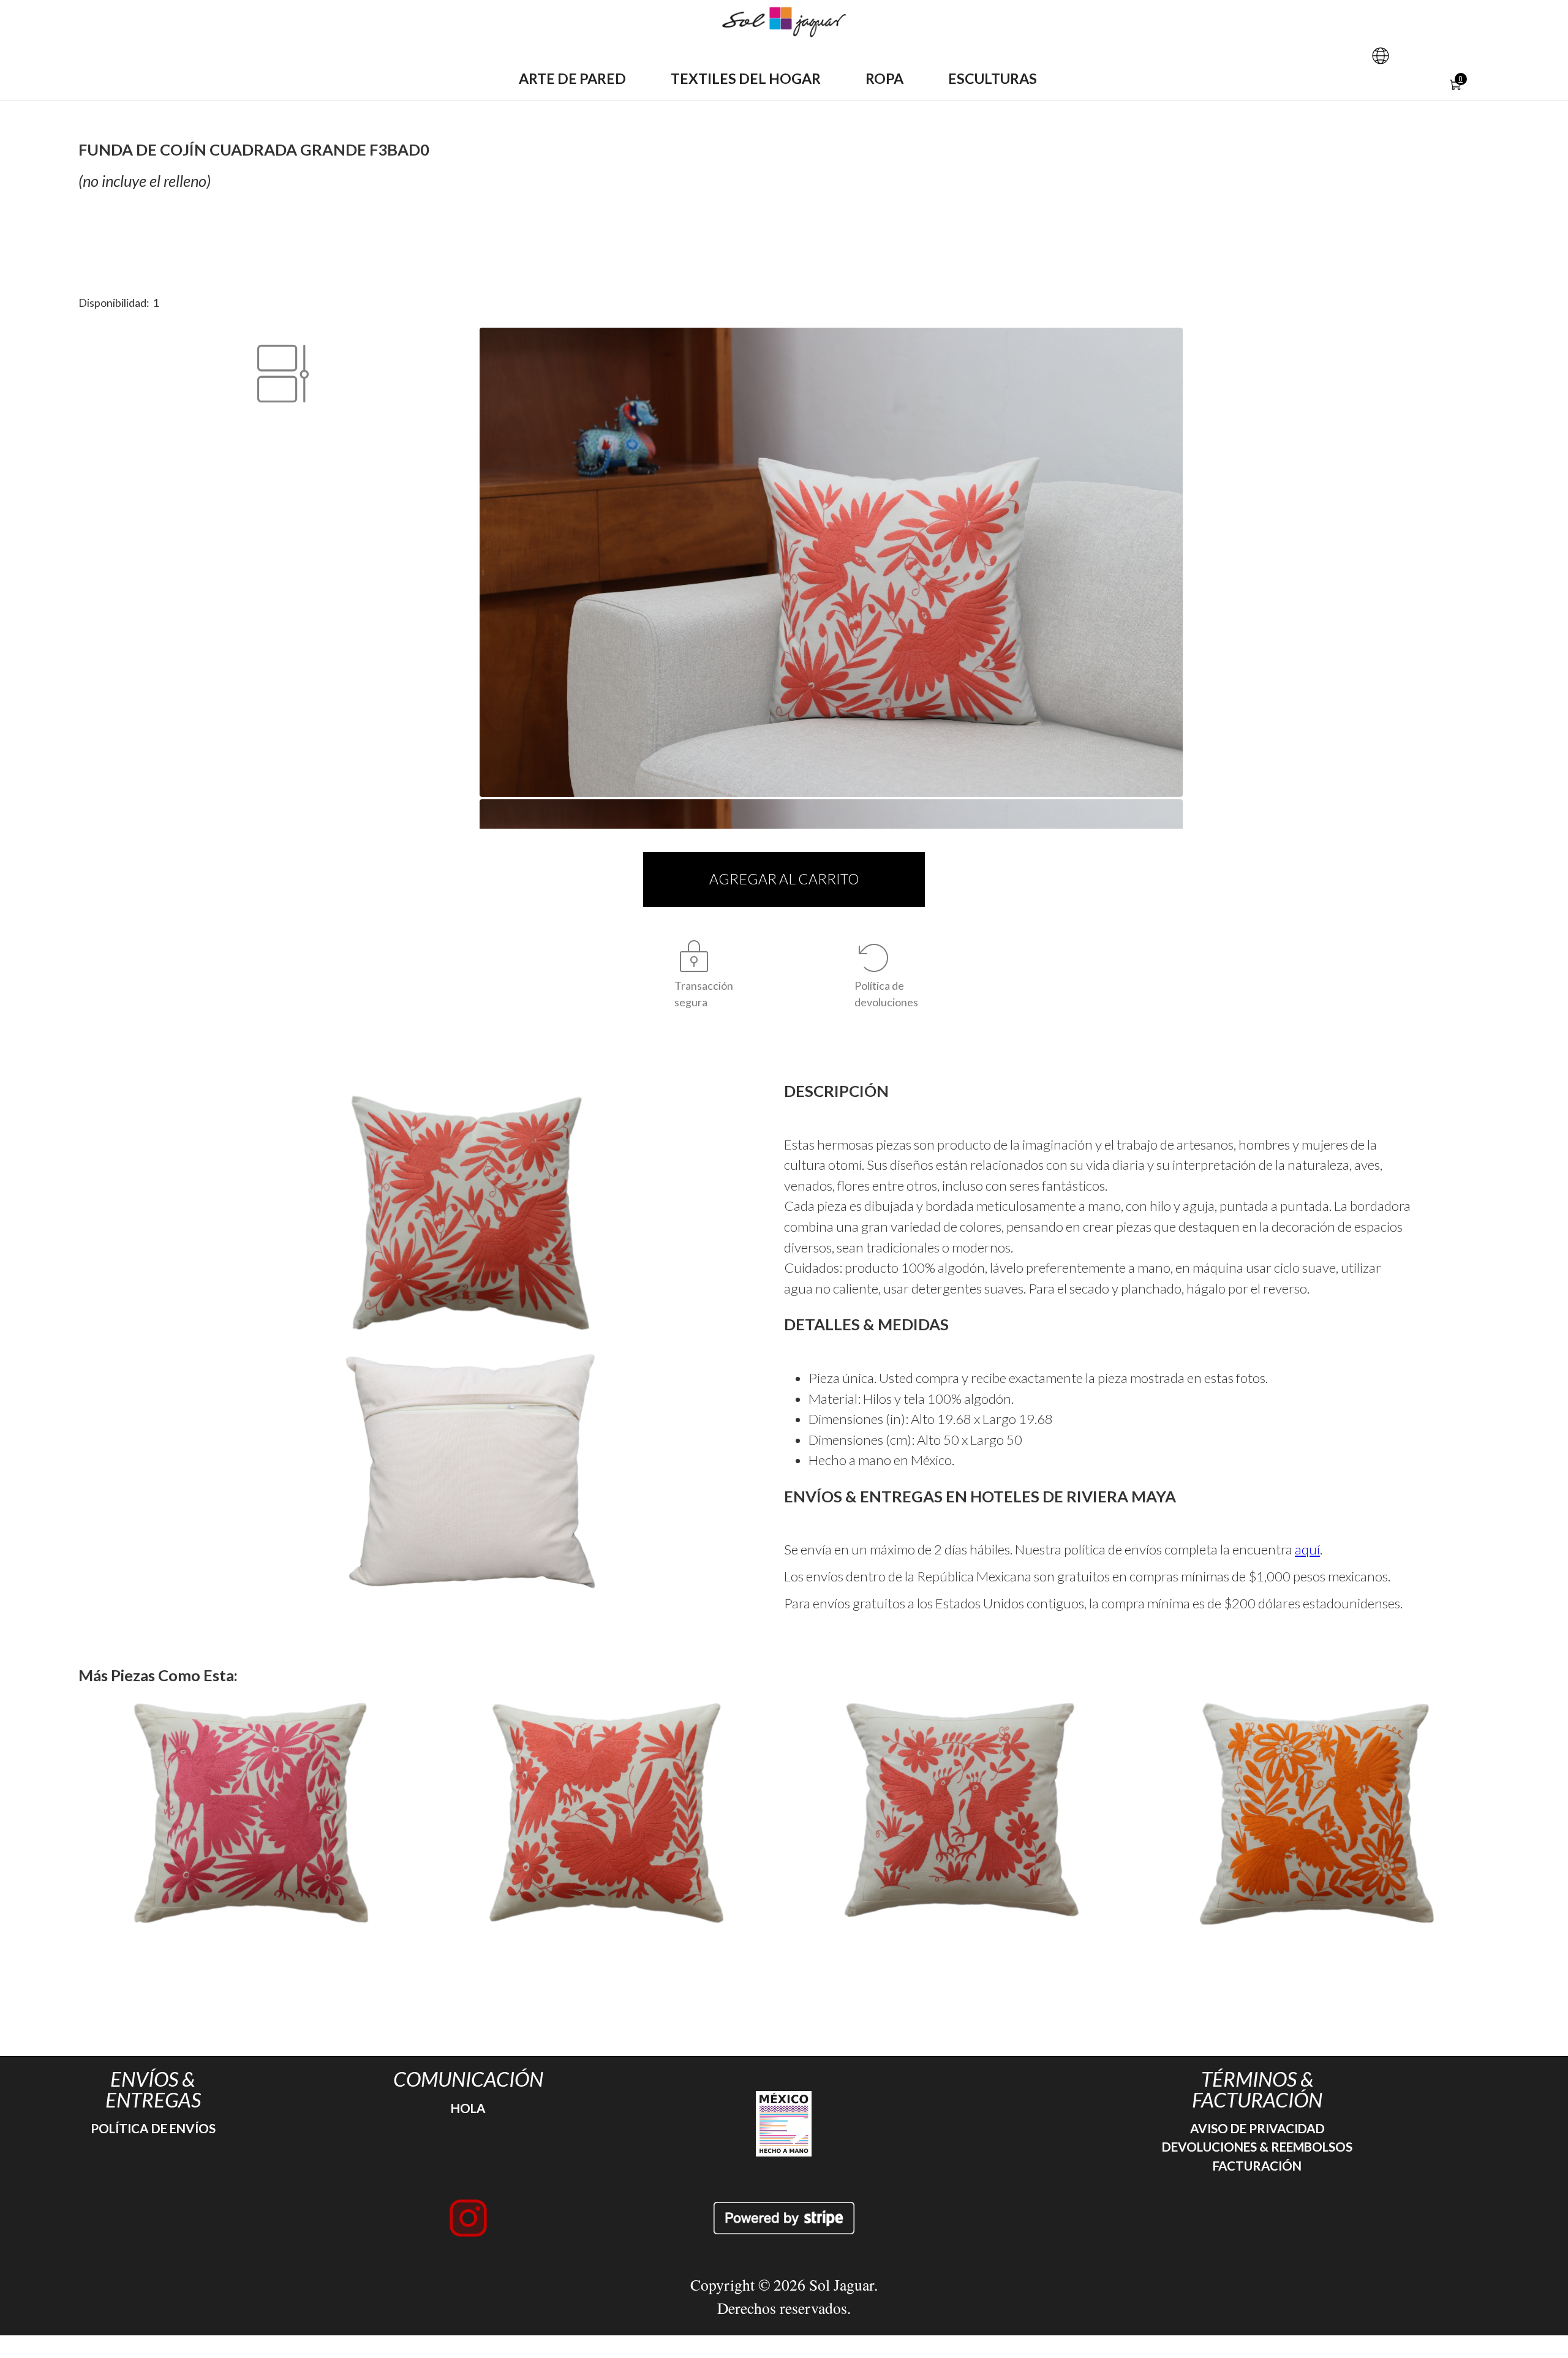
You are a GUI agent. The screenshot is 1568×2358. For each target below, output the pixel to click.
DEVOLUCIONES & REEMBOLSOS (1257, 2147)
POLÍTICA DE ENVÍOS (153, 2128)
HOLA (468, 2108)
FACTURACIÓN (1257, 2166)
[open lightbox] (470, 1213)
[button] (1381, 56)
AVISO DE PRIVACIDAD (1257, 2128)
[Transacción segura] (694, 958)
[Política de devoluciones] (874, 958)
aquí (1307, 1549)
